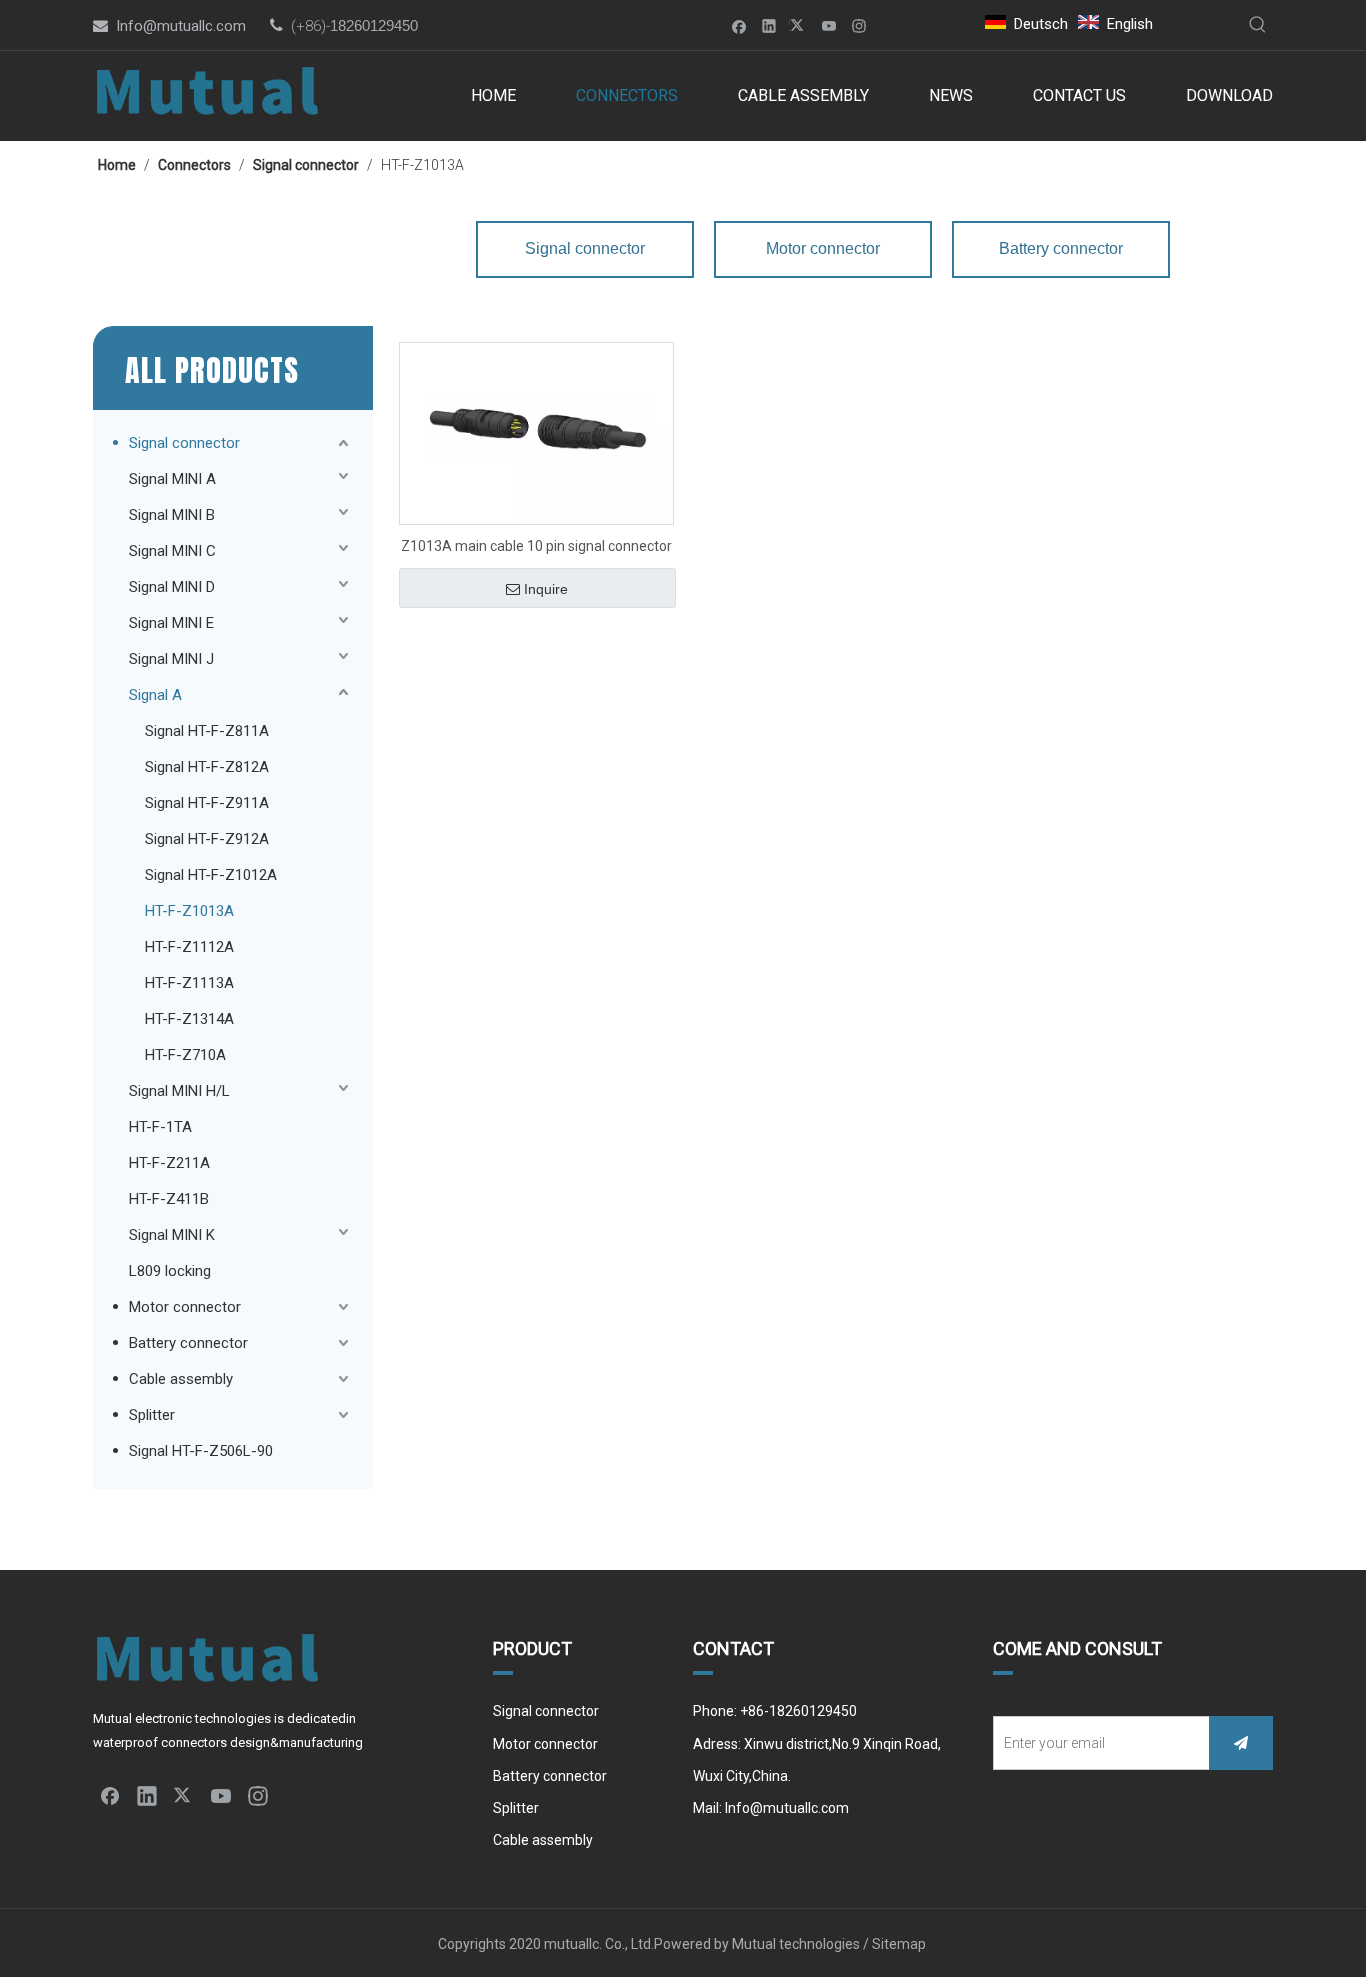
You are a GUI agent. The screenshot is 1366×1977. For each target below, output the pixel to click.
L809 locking (170, 1271)
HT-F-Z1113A (189, 983)
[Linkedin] (769, 25)
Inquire (546, 589)
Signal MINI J (171, 659)
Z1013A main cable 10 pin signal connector (536, 546)
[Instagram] (859, 25)
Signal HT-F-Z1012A (211, 875)
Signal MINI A (172, 479)
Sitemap (900, 1944)
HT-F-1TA (160, 1127)
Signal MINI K (172, 1235)
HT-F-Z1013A (189, 911)
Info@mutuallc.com (181, 26)
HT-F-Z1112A (189, 947)
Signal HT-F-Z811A (207, 731)
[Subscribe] (1241, 1743)
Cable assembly (181, 1379)
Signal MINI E (171, 623)
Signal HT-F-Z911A (207, 803)
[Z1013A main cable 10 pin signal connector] (536, 432)
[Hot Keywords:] (1258, 25)
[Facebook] (739, 25)
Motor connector (185, 1307)
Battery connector (188, 1343)
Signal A (155, 695)
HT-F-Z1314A (189, 1019)
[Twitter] (799, 25)
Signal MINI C (172, 551)
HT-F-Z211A (169, 1163)
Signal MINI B (172, 515)
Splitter (152, 1415)
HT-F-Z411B (169, 1199)
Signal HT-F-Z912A (207, 839)
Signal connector (184, 443)
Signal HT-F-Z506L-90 (201, 1451)
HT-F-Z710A (185, 1055)
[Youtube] (829, 25)
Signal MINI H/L (179, 1091)
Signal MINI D (172, 587)
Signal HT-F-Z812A (207, 767)
